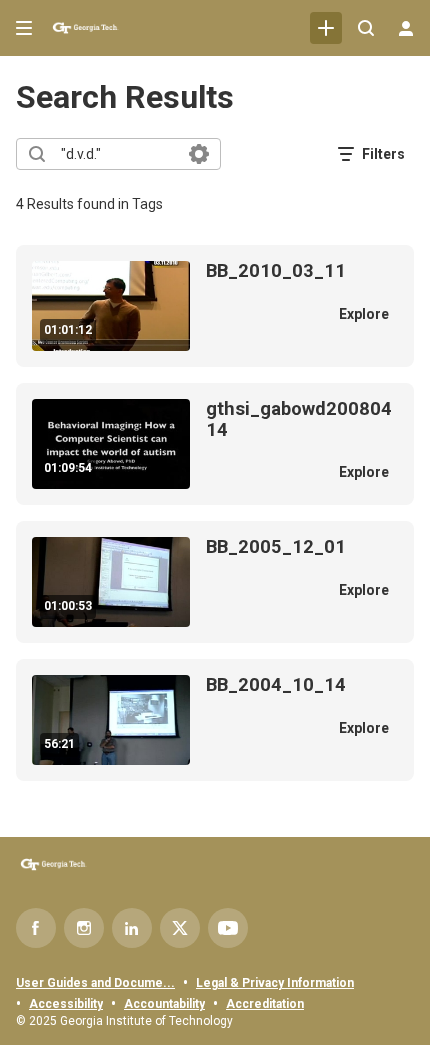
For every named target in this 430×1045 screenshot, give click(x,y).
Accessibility (66, 1004)
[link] (326, 28)
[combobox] (117, 154)
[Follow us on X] (180, 928)
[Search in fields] (199, 154)
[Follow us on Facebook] (36, 928)
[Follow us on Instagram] (84, 928)
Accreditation (265, 1004)
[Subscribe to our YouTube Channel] (228, 928)
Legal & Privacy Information (275, 983)
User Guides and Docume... (95, 983)
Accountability (164, 1004)
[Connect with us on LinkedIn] (132, 928)
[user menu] (406, 28)
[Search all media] (366, 28)
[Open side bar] (24, 28)
